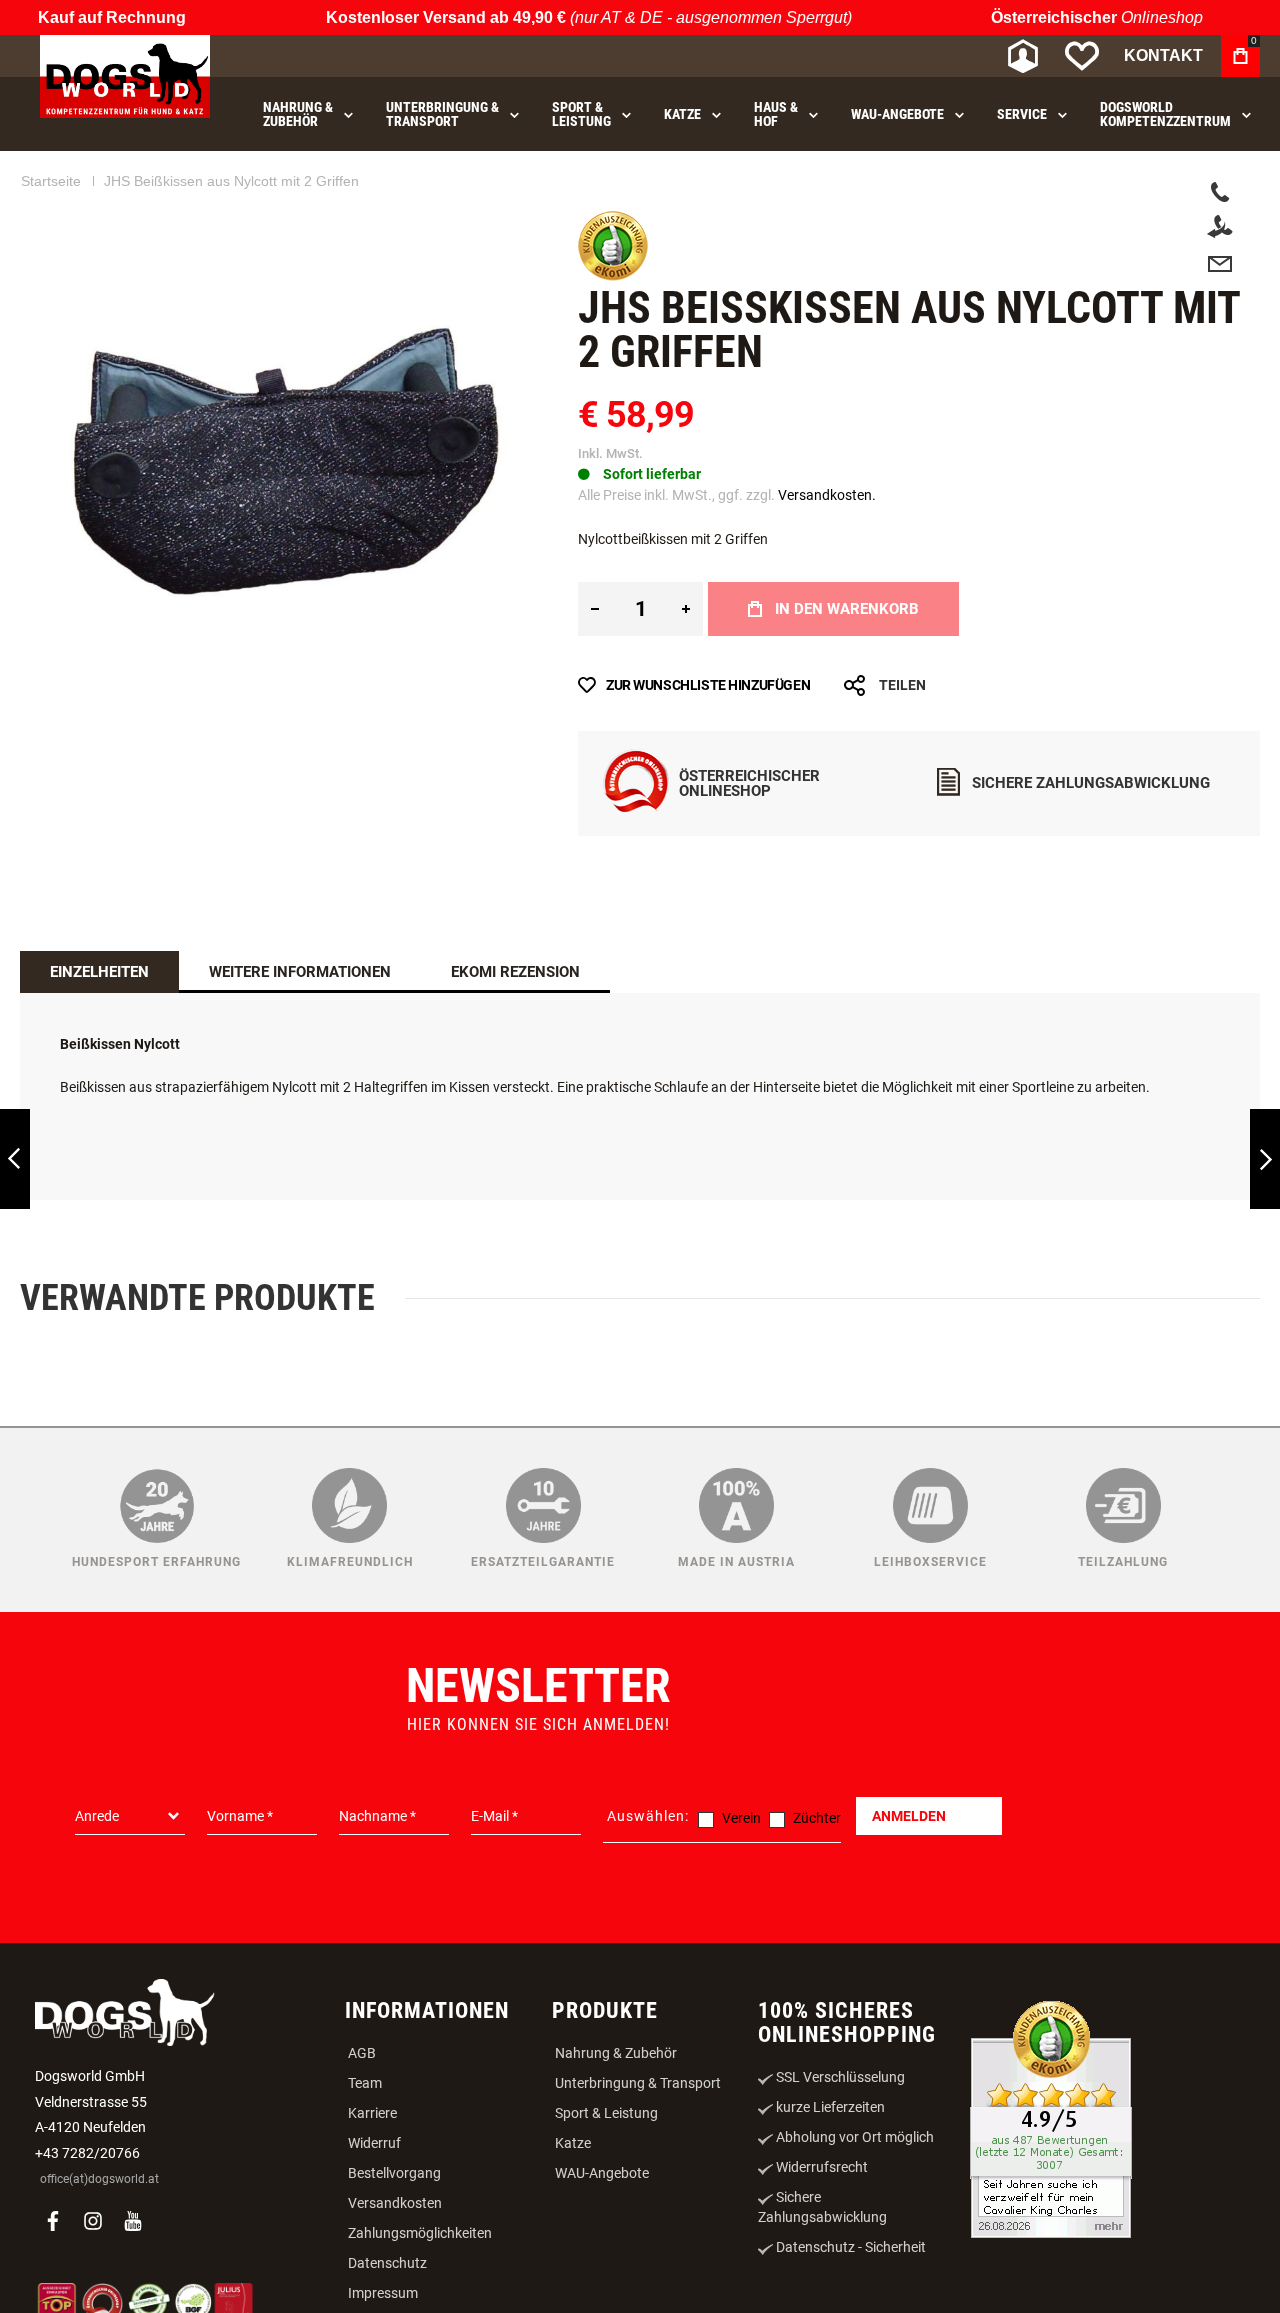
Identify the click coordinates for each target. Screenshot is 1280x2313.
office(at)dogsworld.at (99, 2179)
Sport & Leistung (606, 2113)
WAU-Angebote (602, 2173)
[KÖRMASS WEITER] (1265, 1159)
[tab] (99, 972)
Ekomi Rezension (515, 972)
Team (365, 2083)
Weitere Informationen (300, 972)
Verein (741, 1818)
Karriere (372, 2113)
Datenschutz (387, 2263)
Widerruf (374, 2143)
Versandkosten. (827, 495)
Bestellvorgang (394, 2173)
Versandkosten (395, 2203)
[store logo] (125, 76)
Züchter (817, 1818)
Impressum (383, 2293)
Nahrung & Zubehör (616, 2053)
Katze (573, 2143)
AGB (362, 2053)
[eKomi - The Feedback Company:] (613, 276)
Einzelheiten (99, 972)
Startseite (51, 181)
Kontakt (1163, 55)
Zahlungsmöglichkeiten (420, 2233)
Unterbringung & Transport (638, 2083)
